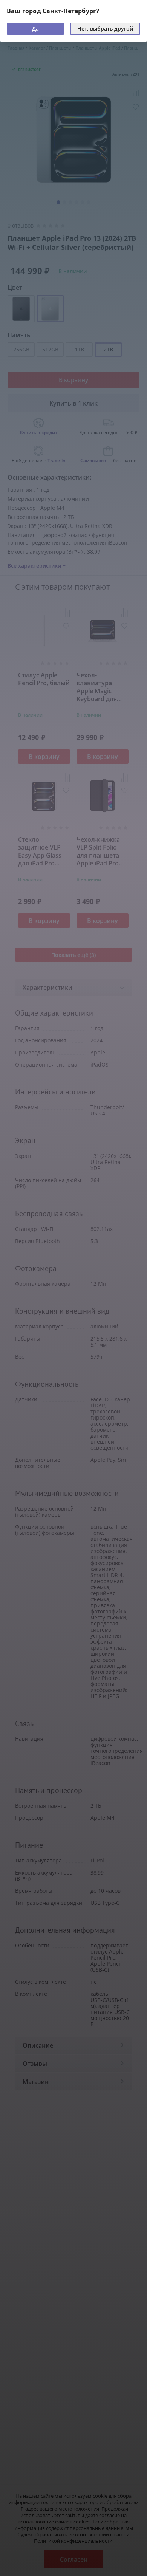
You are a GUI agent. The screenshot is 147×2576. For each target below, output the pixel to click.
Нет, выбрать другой (105, 29)
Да (35, 29)
